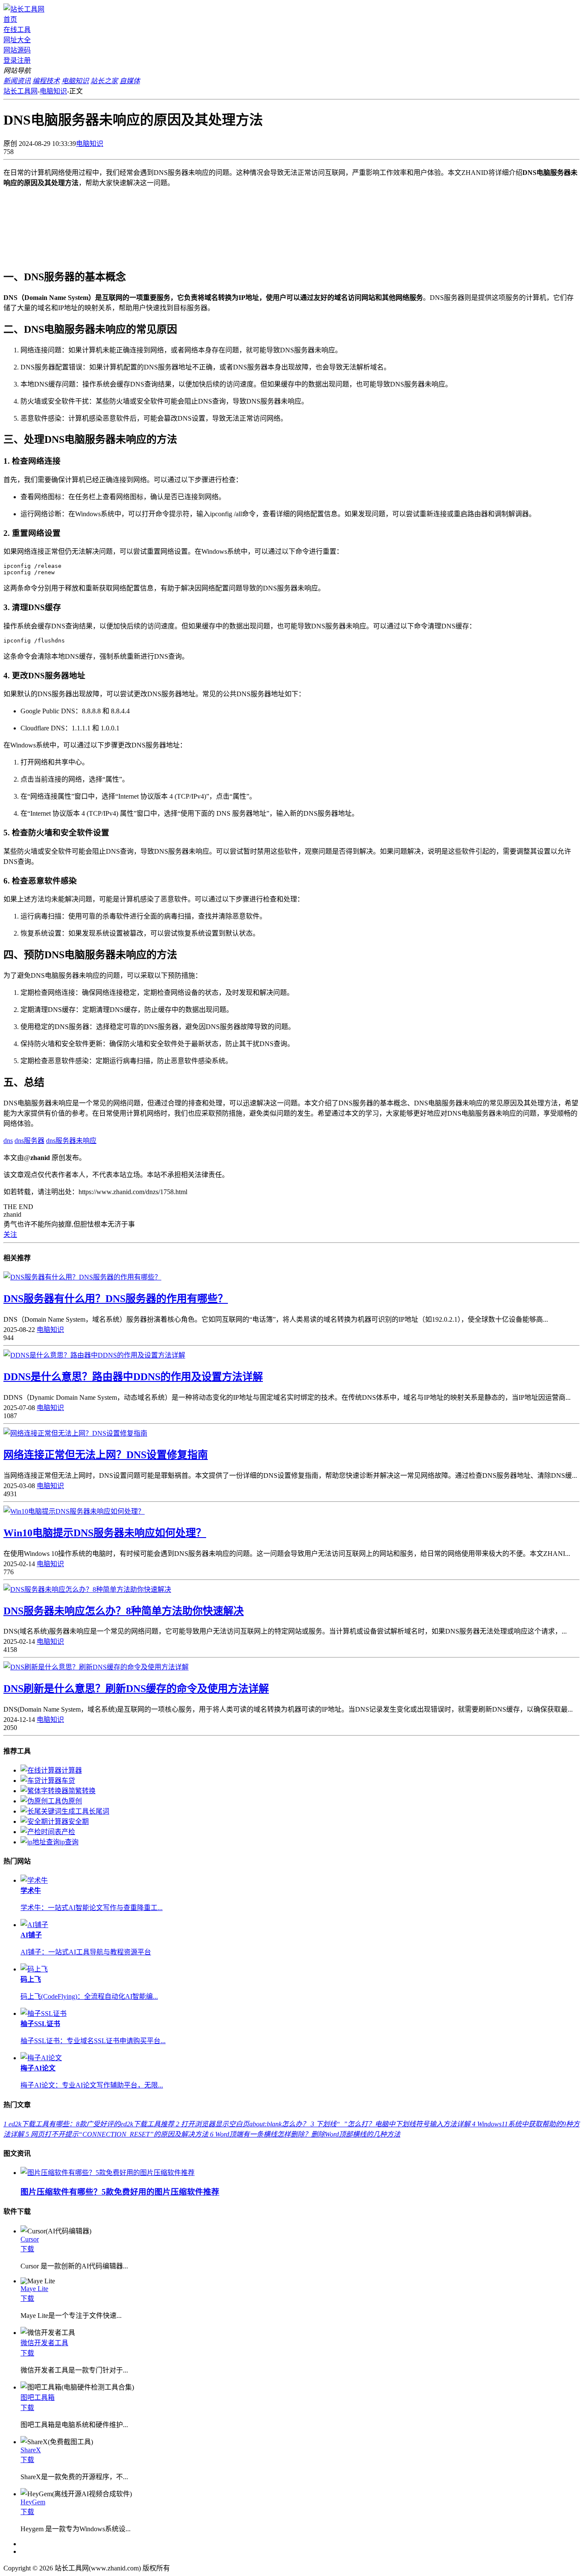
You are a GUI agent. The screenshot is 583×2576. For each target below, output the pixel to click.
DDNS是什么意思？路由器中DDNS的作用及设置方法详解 (133, 1377)
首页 (10, 19)
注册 (24, 60)
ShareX (31, 2450)
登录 (10, 60)
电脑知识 (53, 91)
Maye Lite (34, 2289)
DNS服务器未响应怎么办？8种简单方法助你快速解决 (124, 1611)
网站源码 (17, 50)
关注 (10, 1234)
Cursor (30, 2239)
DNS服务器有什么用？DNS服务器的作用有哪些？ (116, 1299)
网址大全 (17, 40)
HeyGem (33, 2502)
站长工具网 (20, 91)
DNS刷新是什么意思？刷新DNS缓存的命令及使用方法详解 (136, 1689)
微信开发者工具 (44, 2343)
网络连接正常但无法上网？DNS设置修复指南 (106, 1455)
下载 (27, 2249)
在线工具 (17, 30)
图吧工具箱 (38, 2397)
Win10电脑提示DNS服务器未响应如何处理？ (105, 1533)
